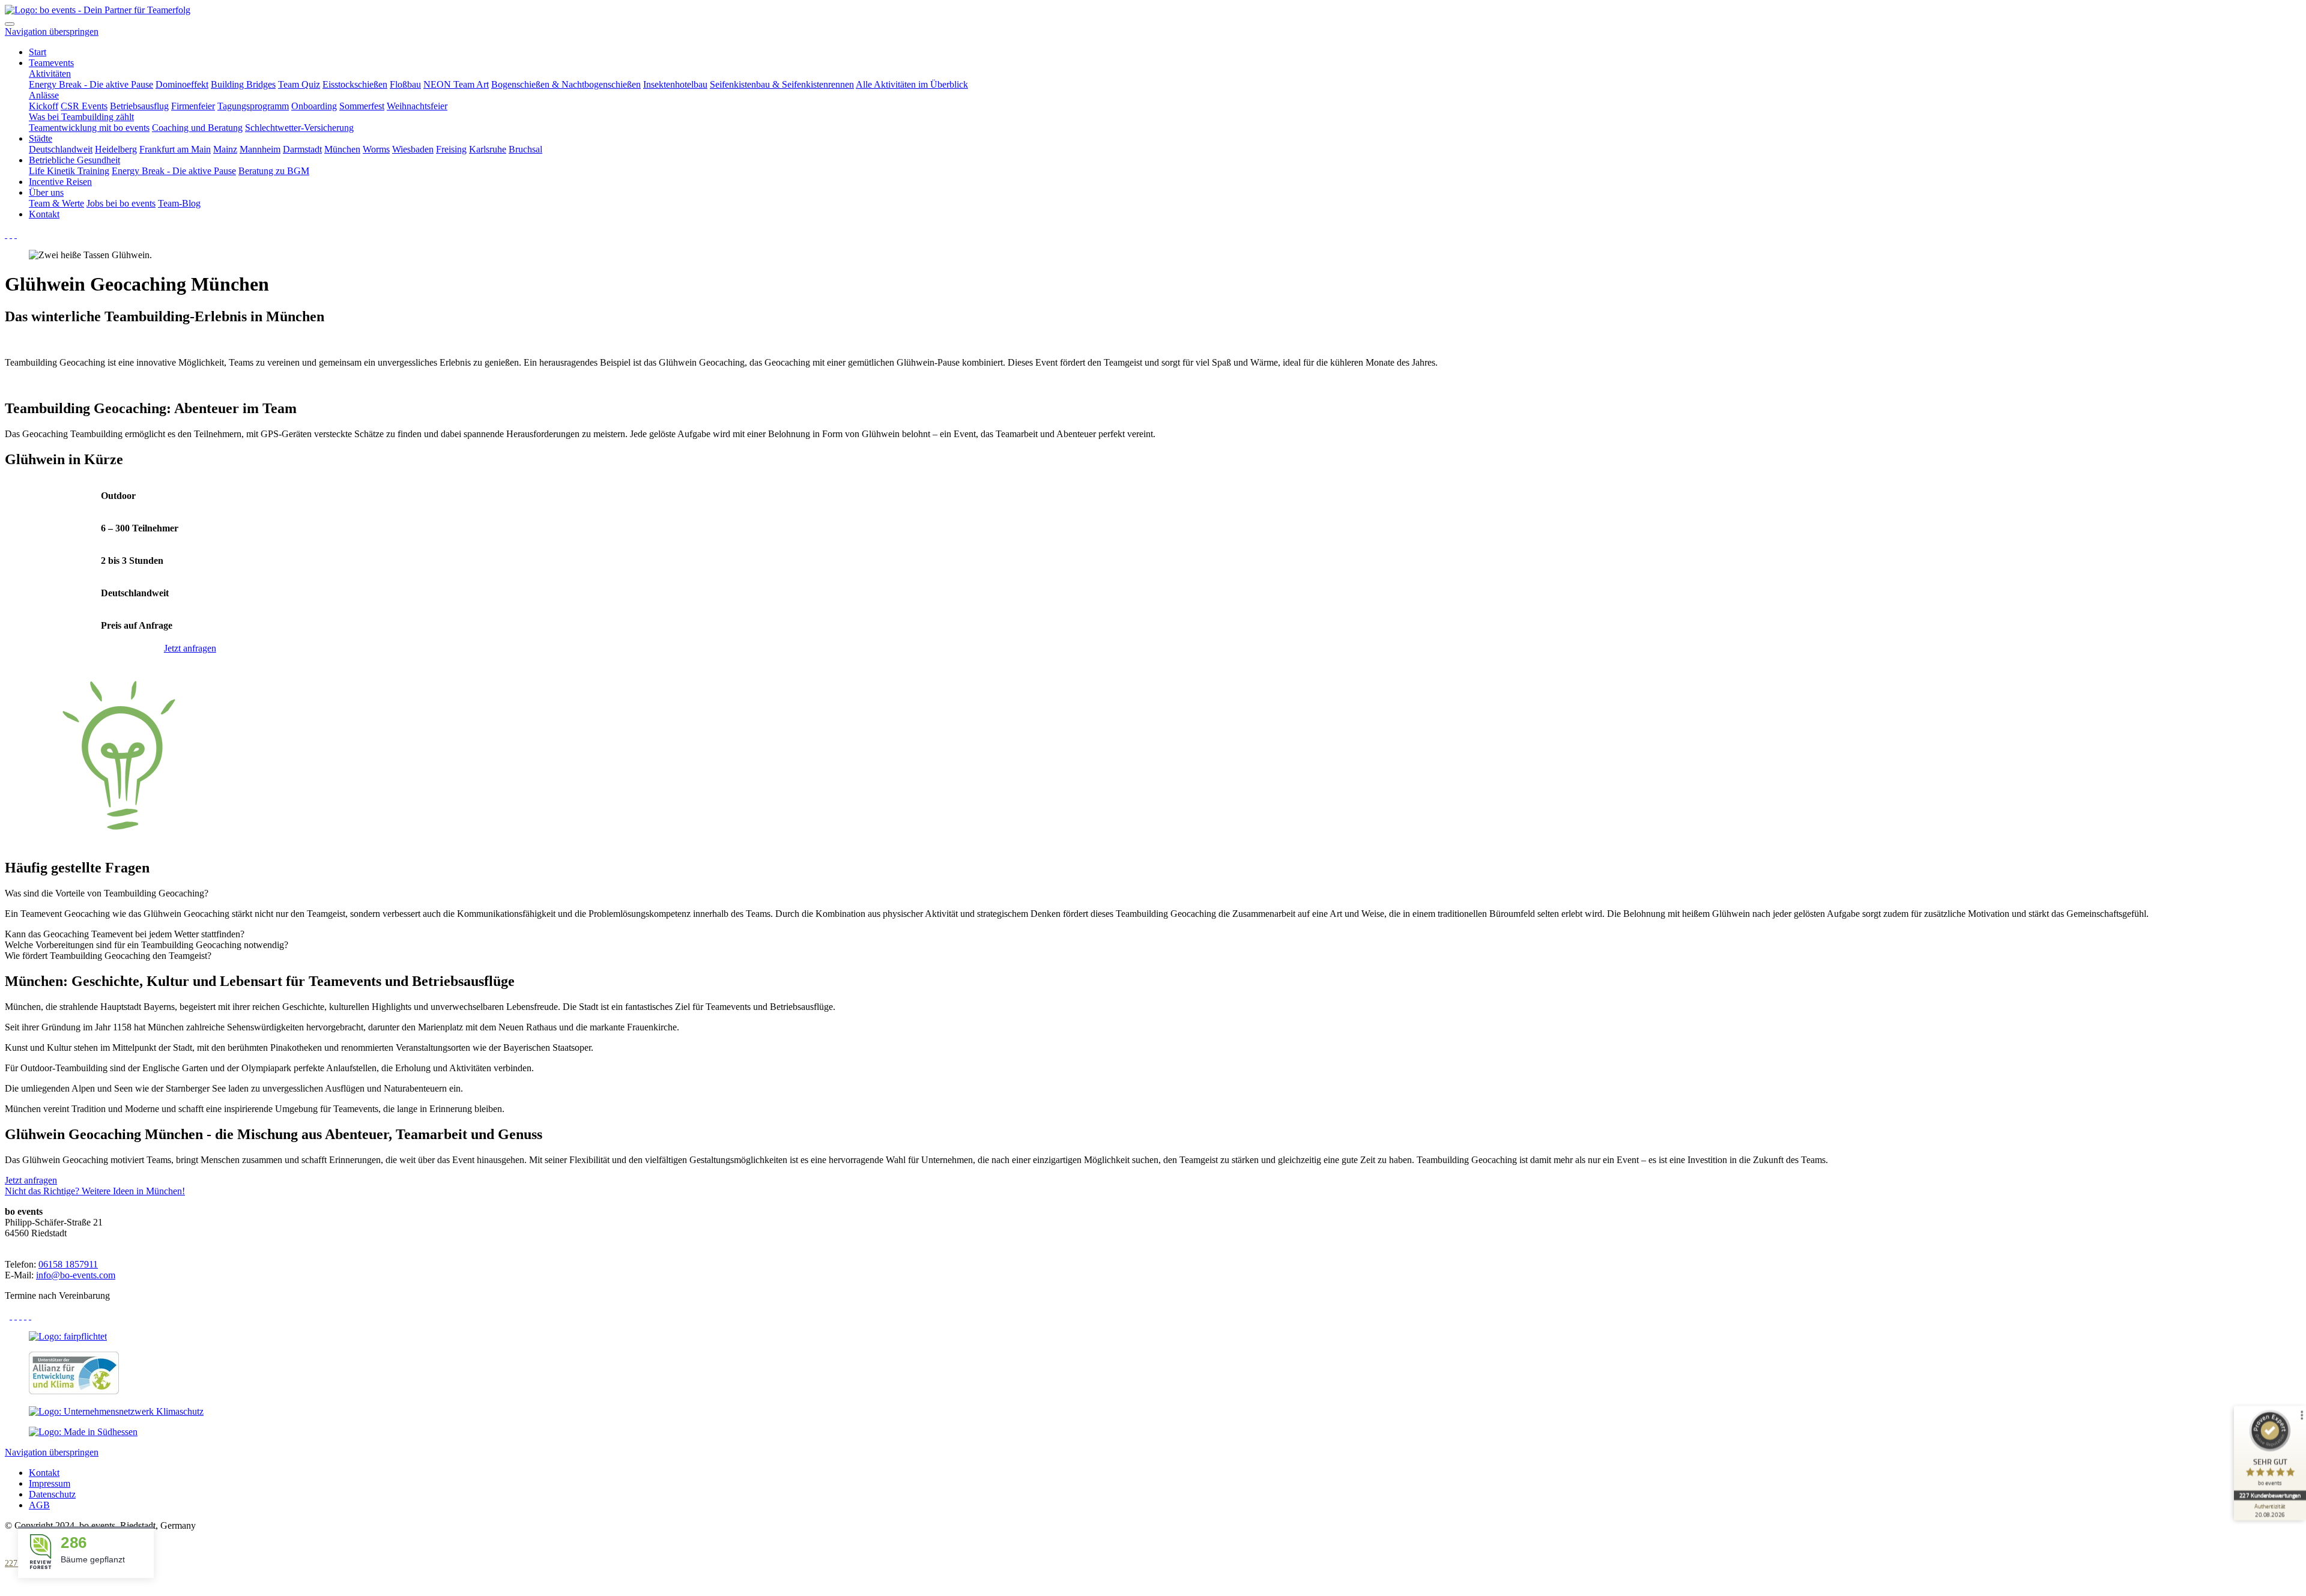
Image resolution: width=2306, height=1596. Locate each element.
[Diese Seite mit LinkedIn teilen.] (25, 1316)
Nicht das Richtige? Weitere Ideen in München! (95, 1191)
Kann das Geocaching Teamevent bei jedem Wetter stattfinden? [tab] (125, 934)
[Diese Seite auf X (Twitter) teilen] (16, 1316)
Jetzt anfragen (190, 648)
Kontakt (44, 1473)
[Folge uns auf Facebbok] (6, 234)
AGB (39, 1505)
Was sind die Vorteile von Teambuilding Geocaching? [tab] (107, 893)
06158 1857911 (68, 1264)
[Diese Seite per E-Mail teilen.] (20, 1316)
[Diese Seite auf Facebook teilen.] (11, 1316)
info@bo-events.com (76, 1275)
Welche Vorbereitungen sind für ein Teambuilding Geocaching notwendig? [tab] (147, 945)
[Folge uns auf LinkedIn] (16, 234)
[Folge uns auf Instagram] (11, 234)
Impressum (50, 1483)
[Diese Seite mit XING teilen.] (30, 1316)
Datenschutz (52, 1494)
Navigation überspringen (52, 32)
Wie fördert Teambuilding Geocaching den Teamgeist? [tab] (108, 956)
